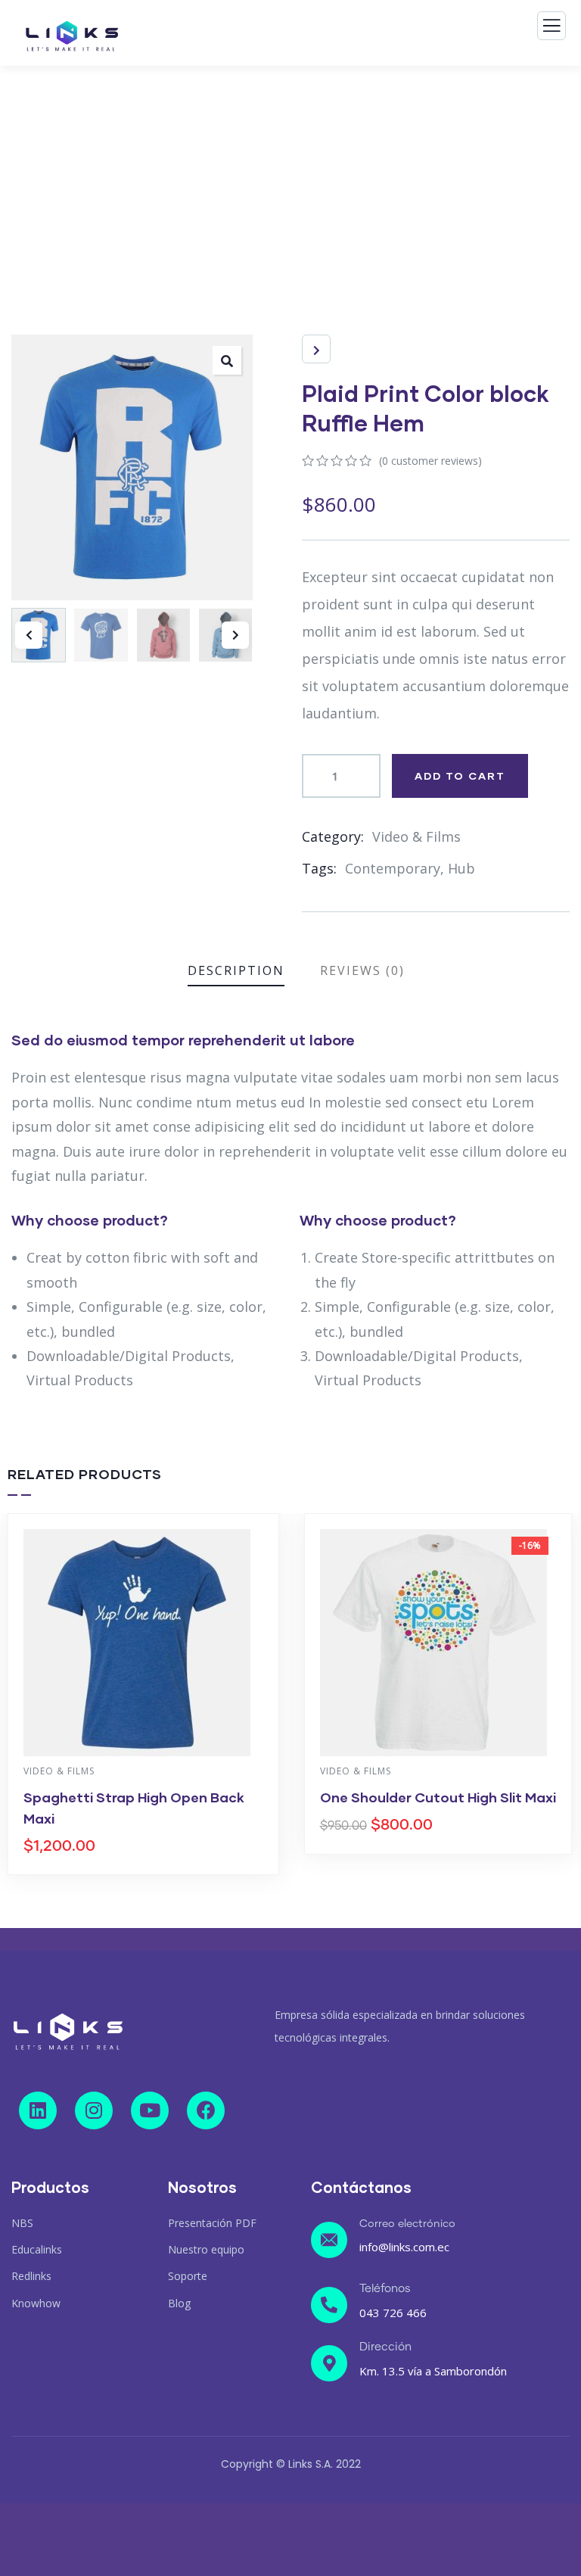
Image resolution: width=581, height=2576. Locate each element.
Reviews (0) (362, 970)
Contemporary (393, 868)
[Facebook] (206, 2110)
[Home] (68, 2032)
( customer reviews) (430, 461)
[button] (235, 635)
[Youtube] (150, 2110)
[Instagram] (94, 2110)
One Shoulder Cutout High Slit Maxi (438, 1797)
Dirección (385, 2347)
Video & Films (416, 836)
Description (236, 970)
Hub (461, 868)
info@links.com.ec (404, 2247)
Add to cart (460, 776)
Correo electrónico (407, 2224)
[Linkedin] (38, 2110)
